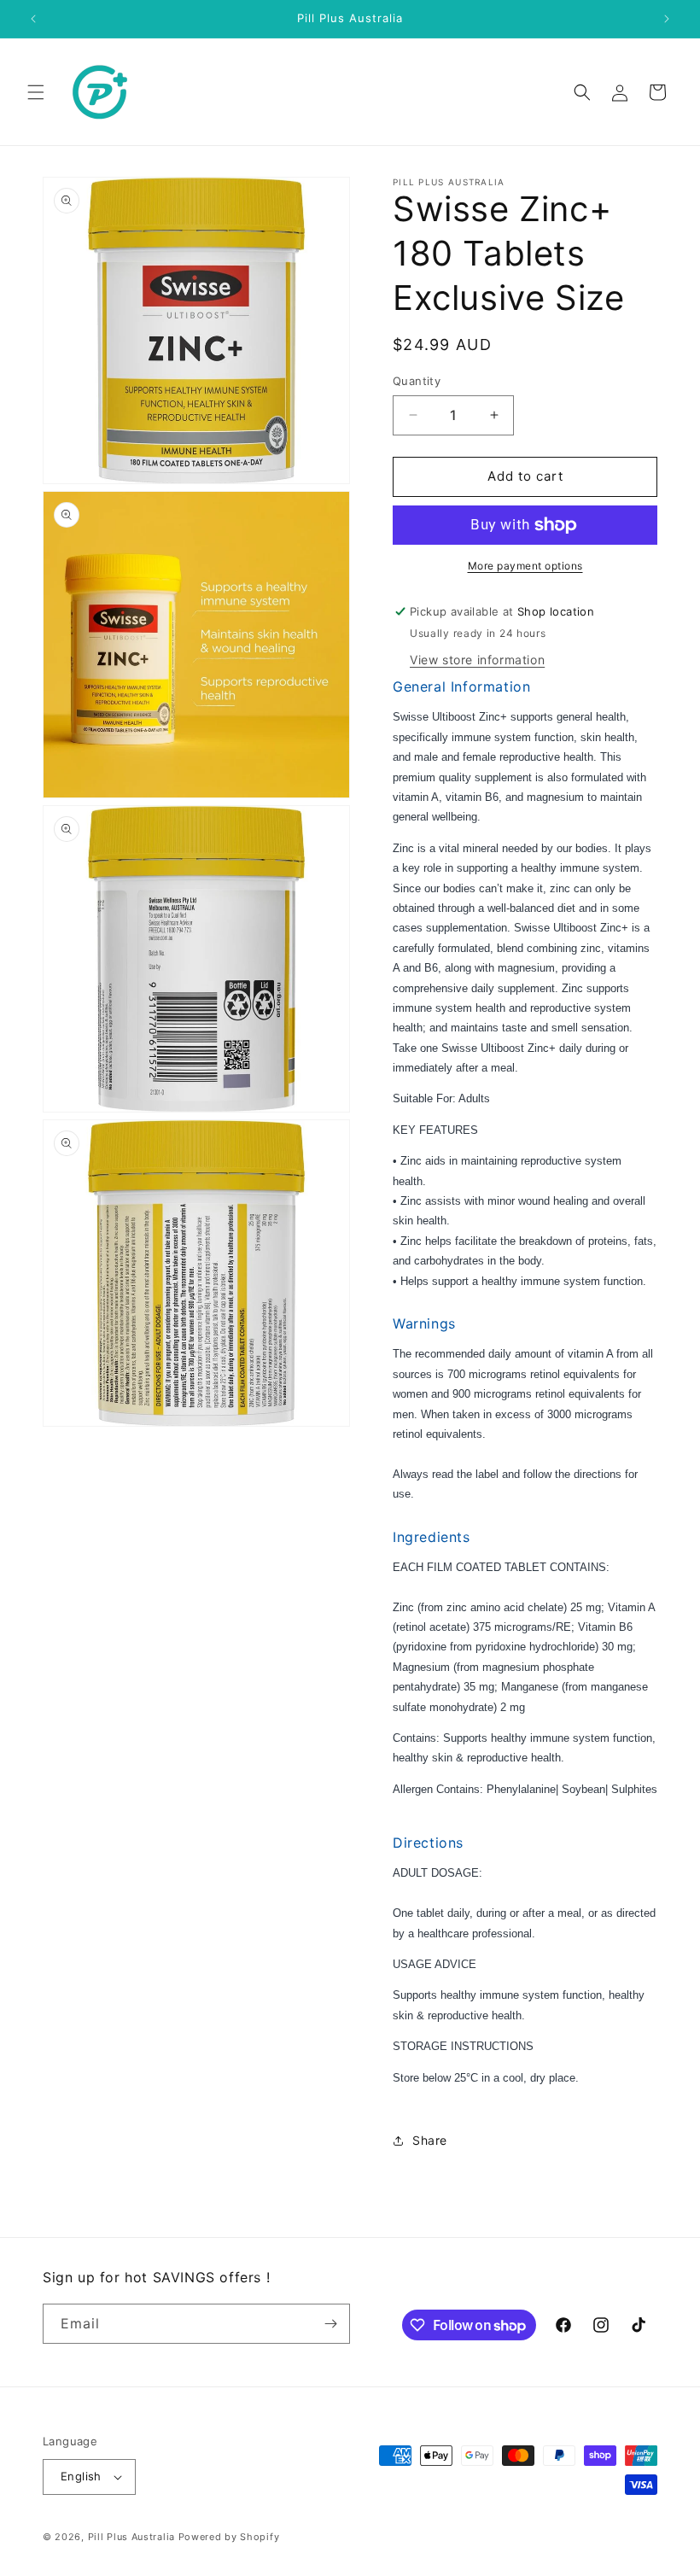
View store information (477, 660)
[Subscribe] (330, 2324)
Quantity (417, 381)
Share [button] (430, 2140)
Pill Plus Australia (131, 2537)
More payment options (525, 566)
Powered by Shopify (229, 2537)
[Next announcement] (667, 19)
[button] (36, 92)
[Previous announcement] (33, 19)
